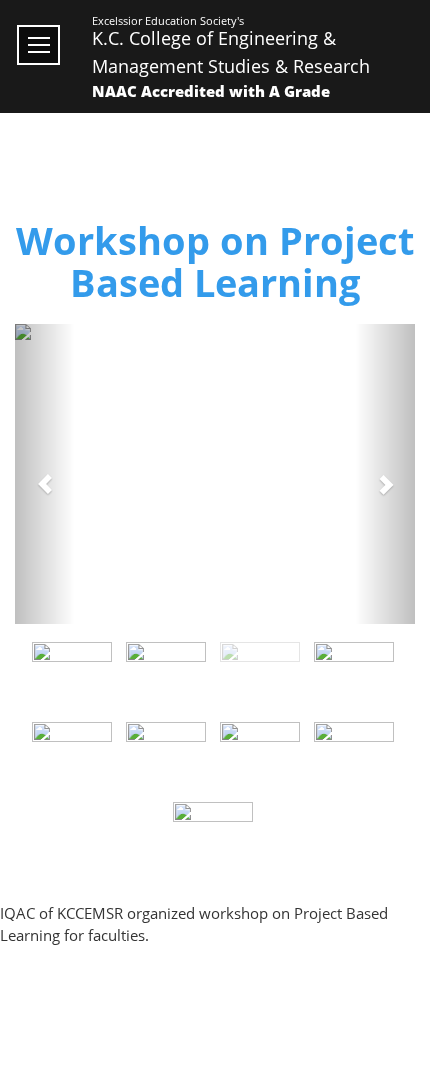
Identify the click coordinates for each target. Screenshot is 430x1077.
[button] (45, 474)
